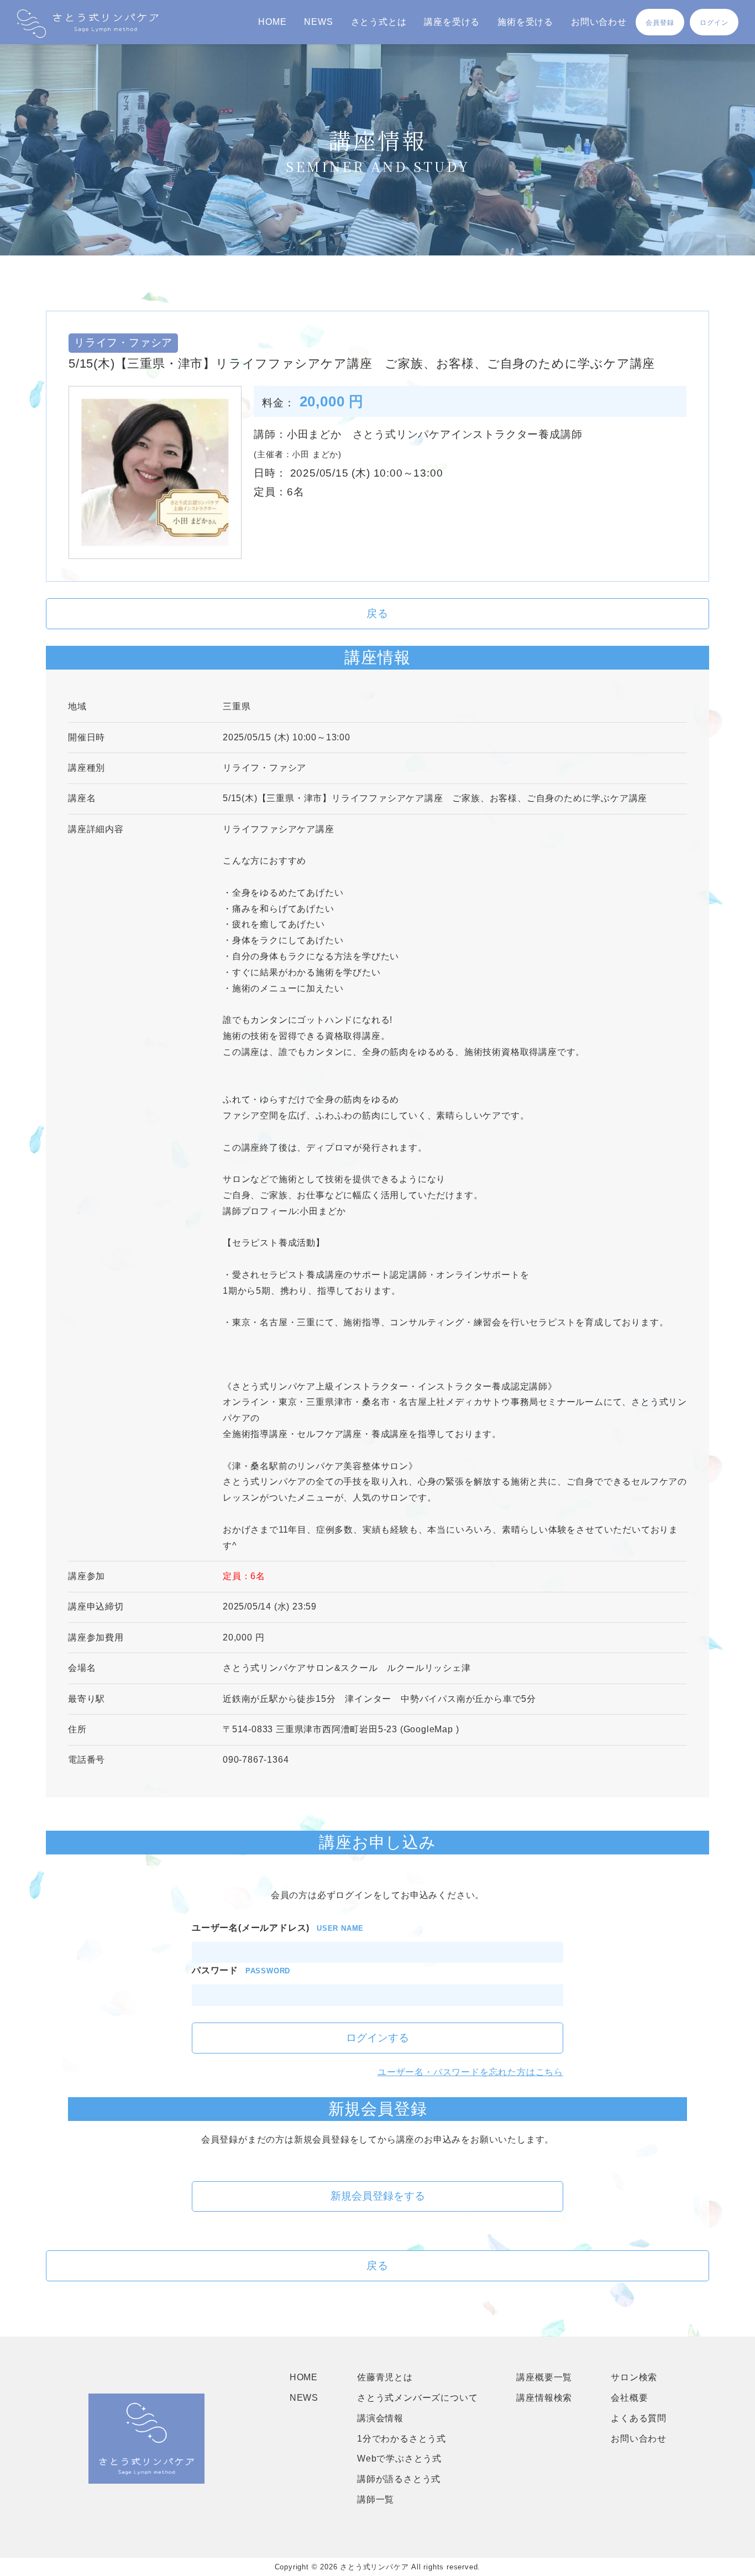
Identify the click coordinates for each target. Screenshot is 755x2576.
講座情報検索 (544, 2398)
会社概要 (629, 2398)
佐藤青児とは (385, 2377)
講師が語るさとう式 (399, 2479)
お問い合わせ (599, 22)
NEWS (318, 22)
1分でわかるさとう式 (402, 2439)
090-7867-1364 (256, 1760)
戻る (377, 613)
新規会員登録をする (378, 2196)
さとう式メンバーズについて (417, 2398)
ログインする (377, 2038)
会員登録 (660, 23)
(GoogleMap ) (430, 1729)
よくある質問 (639, 2418)
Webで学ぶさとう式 (399, 2459)
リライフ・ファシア (264, 768)
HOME (272, 22)
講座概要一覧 (544, 2377)
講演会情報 (380, 2418)
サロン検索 (634, 2377)
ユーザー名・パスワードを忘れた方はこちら (470, 2072)
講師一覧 (376, 2499)
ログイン (714, 23)
